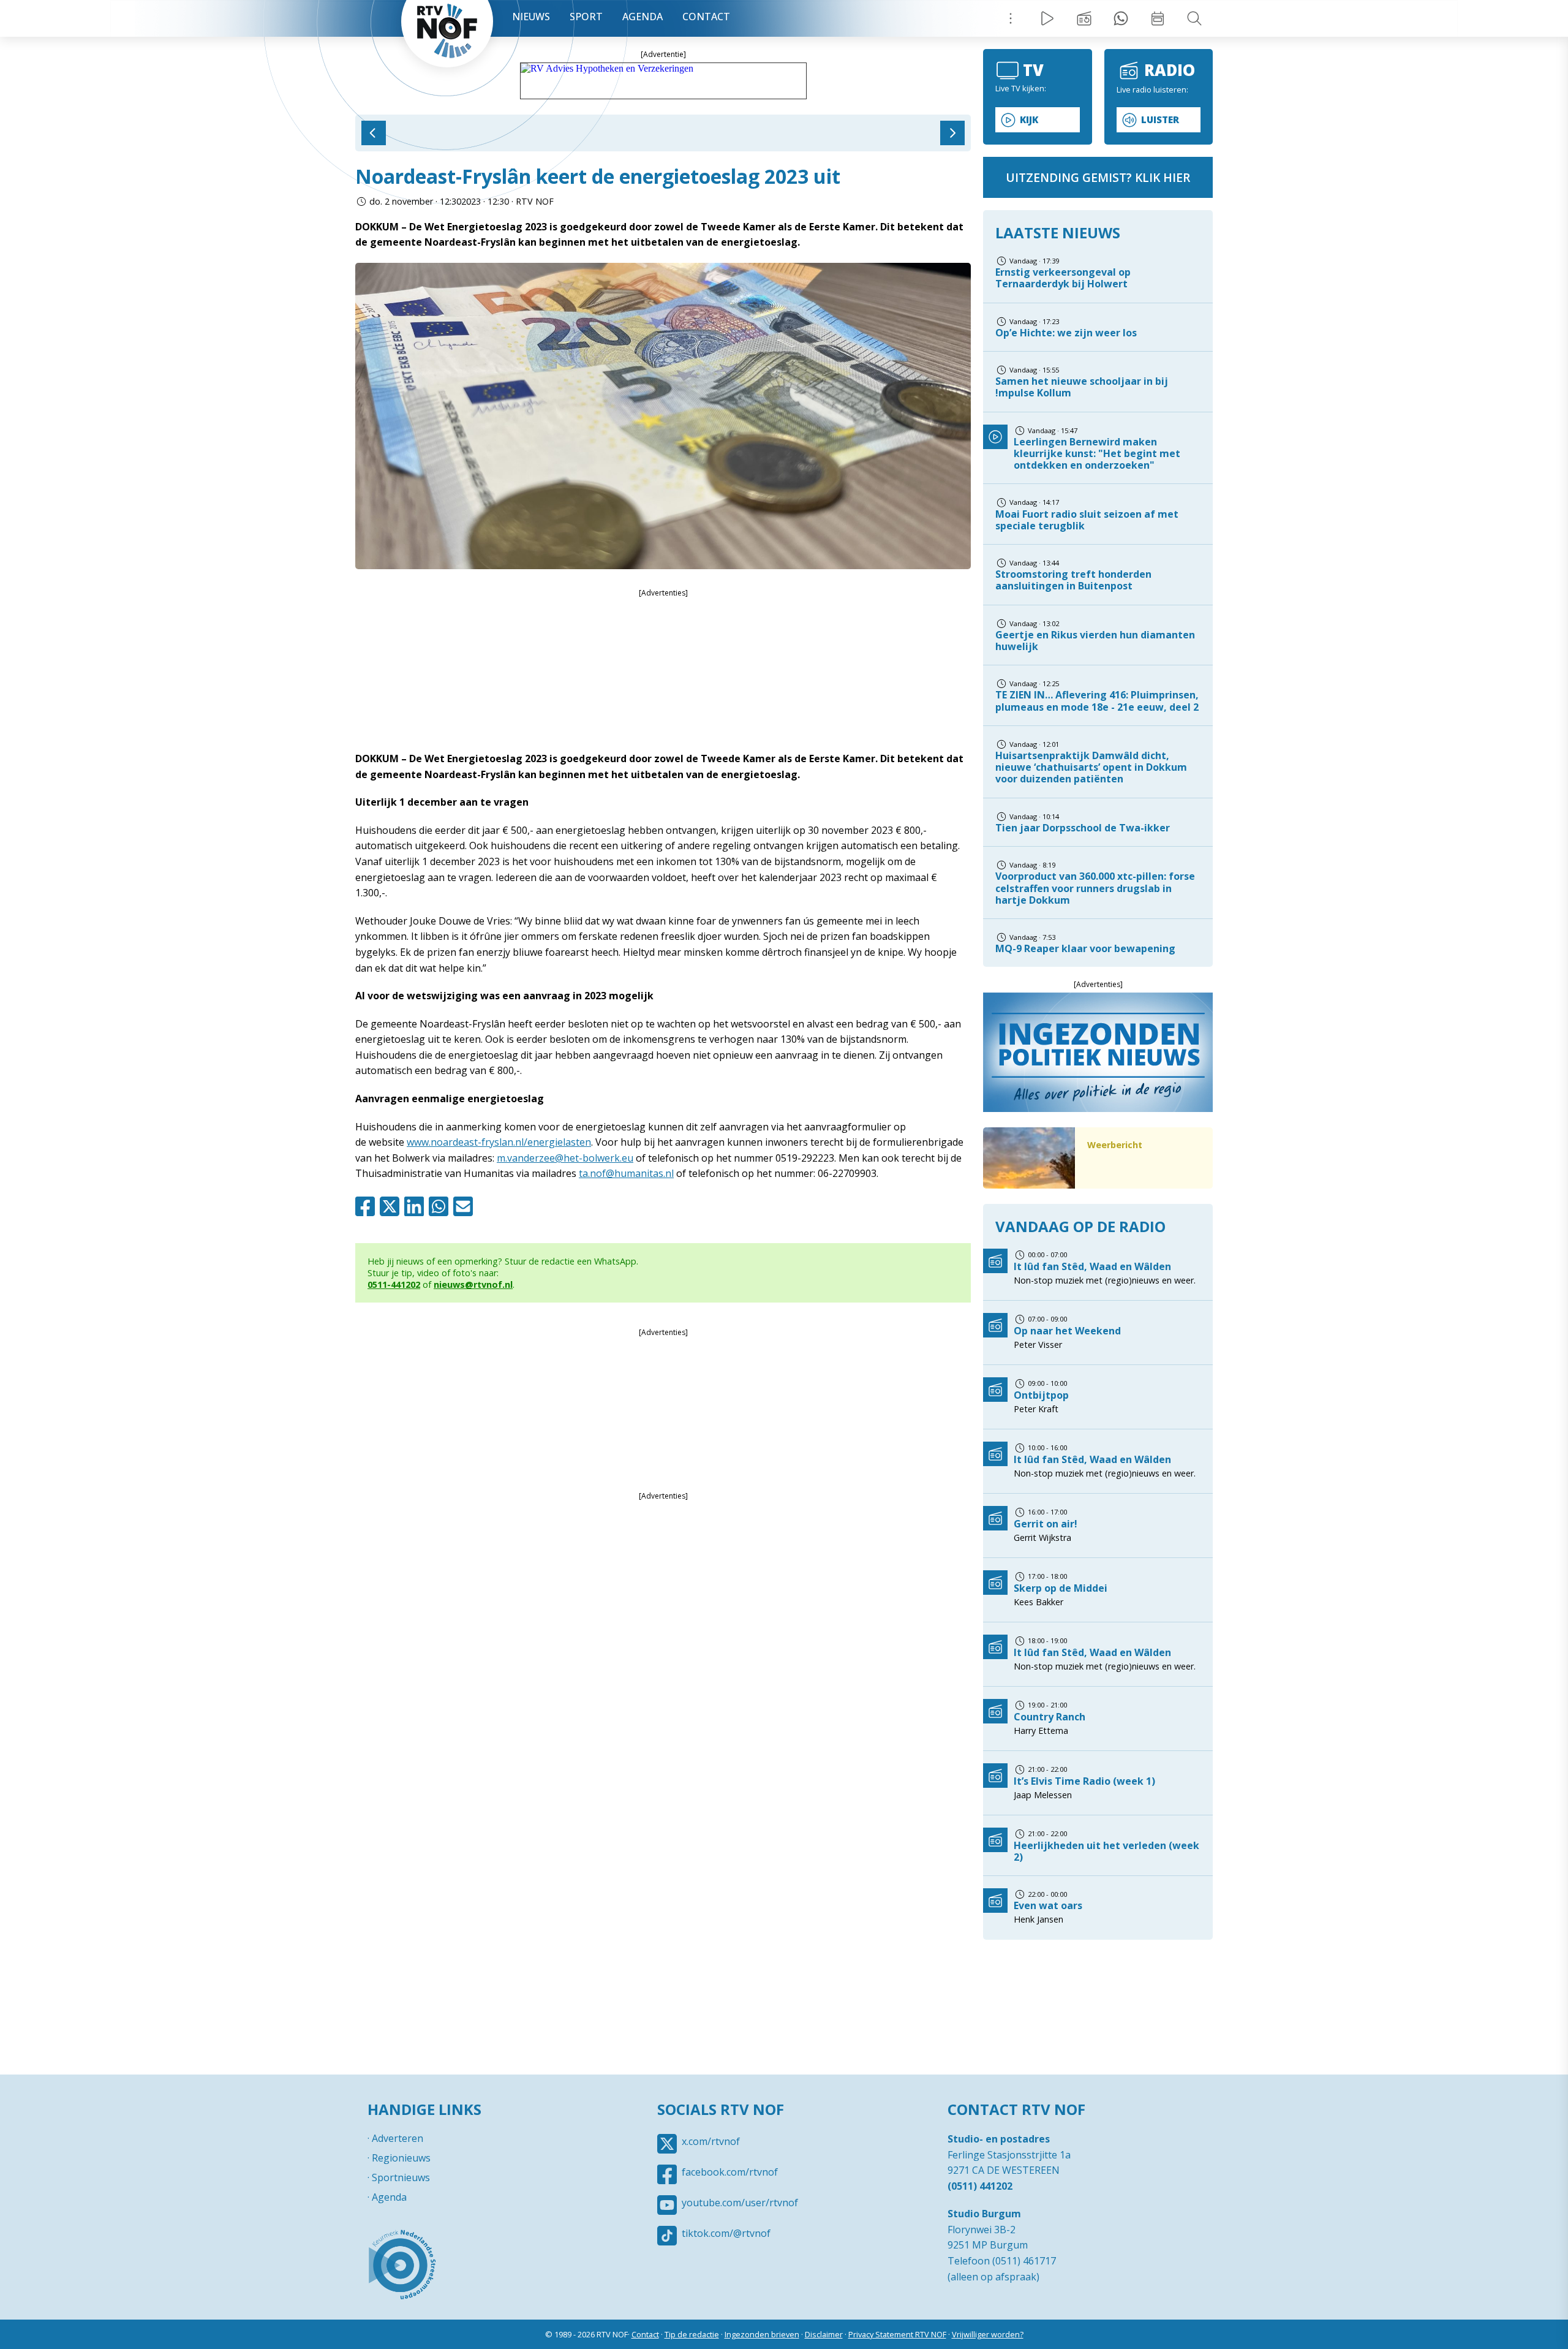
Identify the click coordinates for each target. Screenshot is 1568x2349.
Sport (586, 17)
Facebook (367, 1206)
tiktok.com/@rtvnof (726, 2233)
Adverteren (398, 2138)
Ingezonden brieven (762, 2334)
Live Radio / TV (1047, 18)
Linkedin (417, 1206)
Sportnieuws (401, 2177)
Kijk (1029, 120)
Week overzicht (1158, 18)
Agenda (643, 17)
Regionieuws (401, 2158)
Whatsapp (441, 1206)
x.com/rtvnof (711, 2141)
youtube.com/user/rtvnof (740, 2203)
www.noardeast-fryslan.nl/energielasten (499, 1142)
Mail (466, 1206)
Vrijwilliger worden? (988, 2334)
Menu (1011, 18)
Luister (1160, 120)
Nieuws (531, 17)
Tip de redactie (692, 2334)
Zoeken (1194, 18)
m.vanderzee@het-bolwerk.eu (565, 1158)
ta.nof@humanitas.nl (626, 1173)
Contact (706, 17)
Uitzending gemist (1084, 18)
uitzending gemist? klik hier (1098, 177)
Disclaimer (824, 2334)
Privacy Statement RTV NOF (897, 2334)
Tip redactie (1121, 18)
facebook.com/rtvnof (730, 2172)
